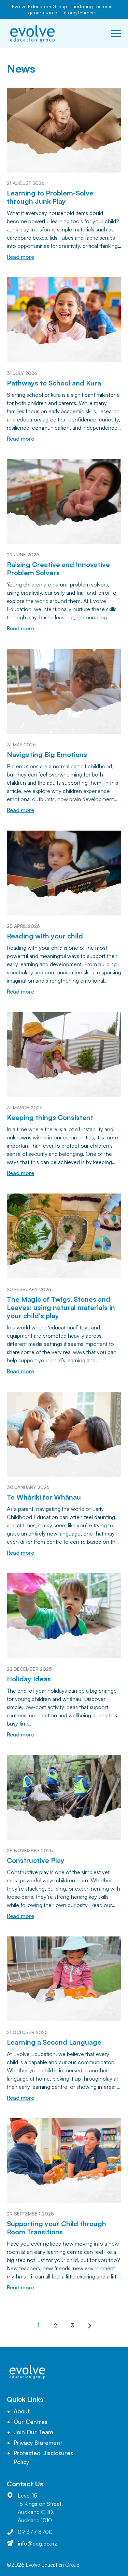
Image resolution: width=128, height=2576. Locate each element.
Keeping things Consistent (50, 1117)
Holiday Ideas (29, 1679)
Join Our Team (33, 2432)
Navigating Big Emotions (47, 754)
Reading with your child (45, 936)
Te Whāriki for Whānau (44, 1497)
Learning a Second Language (54, 2042)
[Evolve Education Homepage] (32, 34)
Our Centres (31, 2422)
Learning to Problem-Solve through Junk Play (50, 197)
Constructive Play (36, 1860)
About (22, 2411)
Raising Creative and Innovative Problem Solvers (58, 569)
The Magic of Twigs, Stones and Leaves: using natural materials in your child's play (61, 1307)
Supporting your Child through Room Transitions (56, 2228)
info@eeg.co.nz (37, 2543)
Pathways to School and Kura (54, 383)
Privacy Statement (38, 2443)
